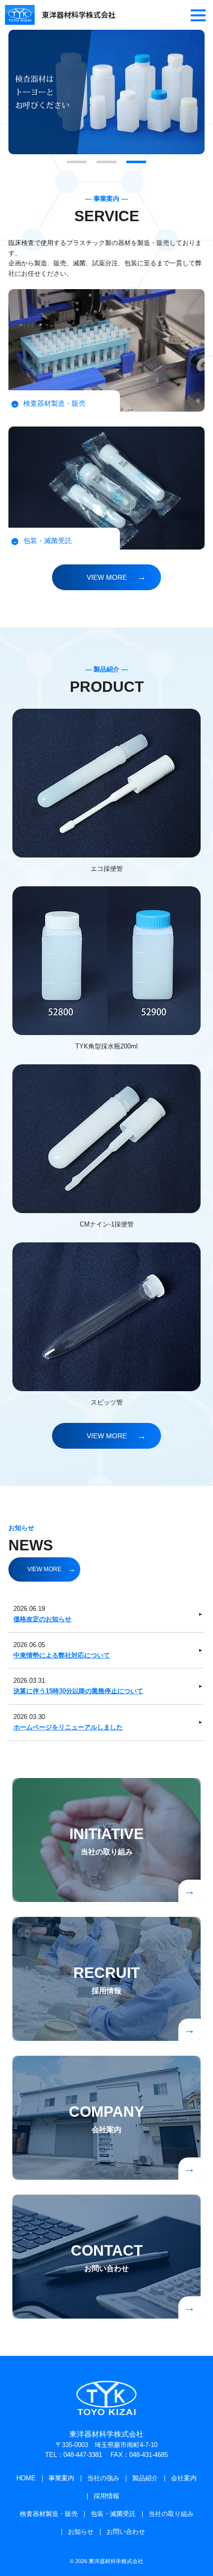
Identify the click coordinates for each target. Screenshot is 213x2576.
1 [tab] (77, 163)
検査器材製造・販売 (49, 2514)
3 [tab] (136, 163)
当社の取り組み (171, 2514)
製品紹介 (145, 2478)
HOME (26, 2478)
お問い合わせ (126, 2532)
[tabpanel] (106, 92)
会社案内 (184, 2478)
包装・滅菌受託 (113, 2514)
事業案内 (61, 2478)
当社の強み (103, 2478)
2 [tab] (106, 163)
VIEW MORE (107, 577)
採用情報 (106, 2496)
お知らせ (81, 2532)
